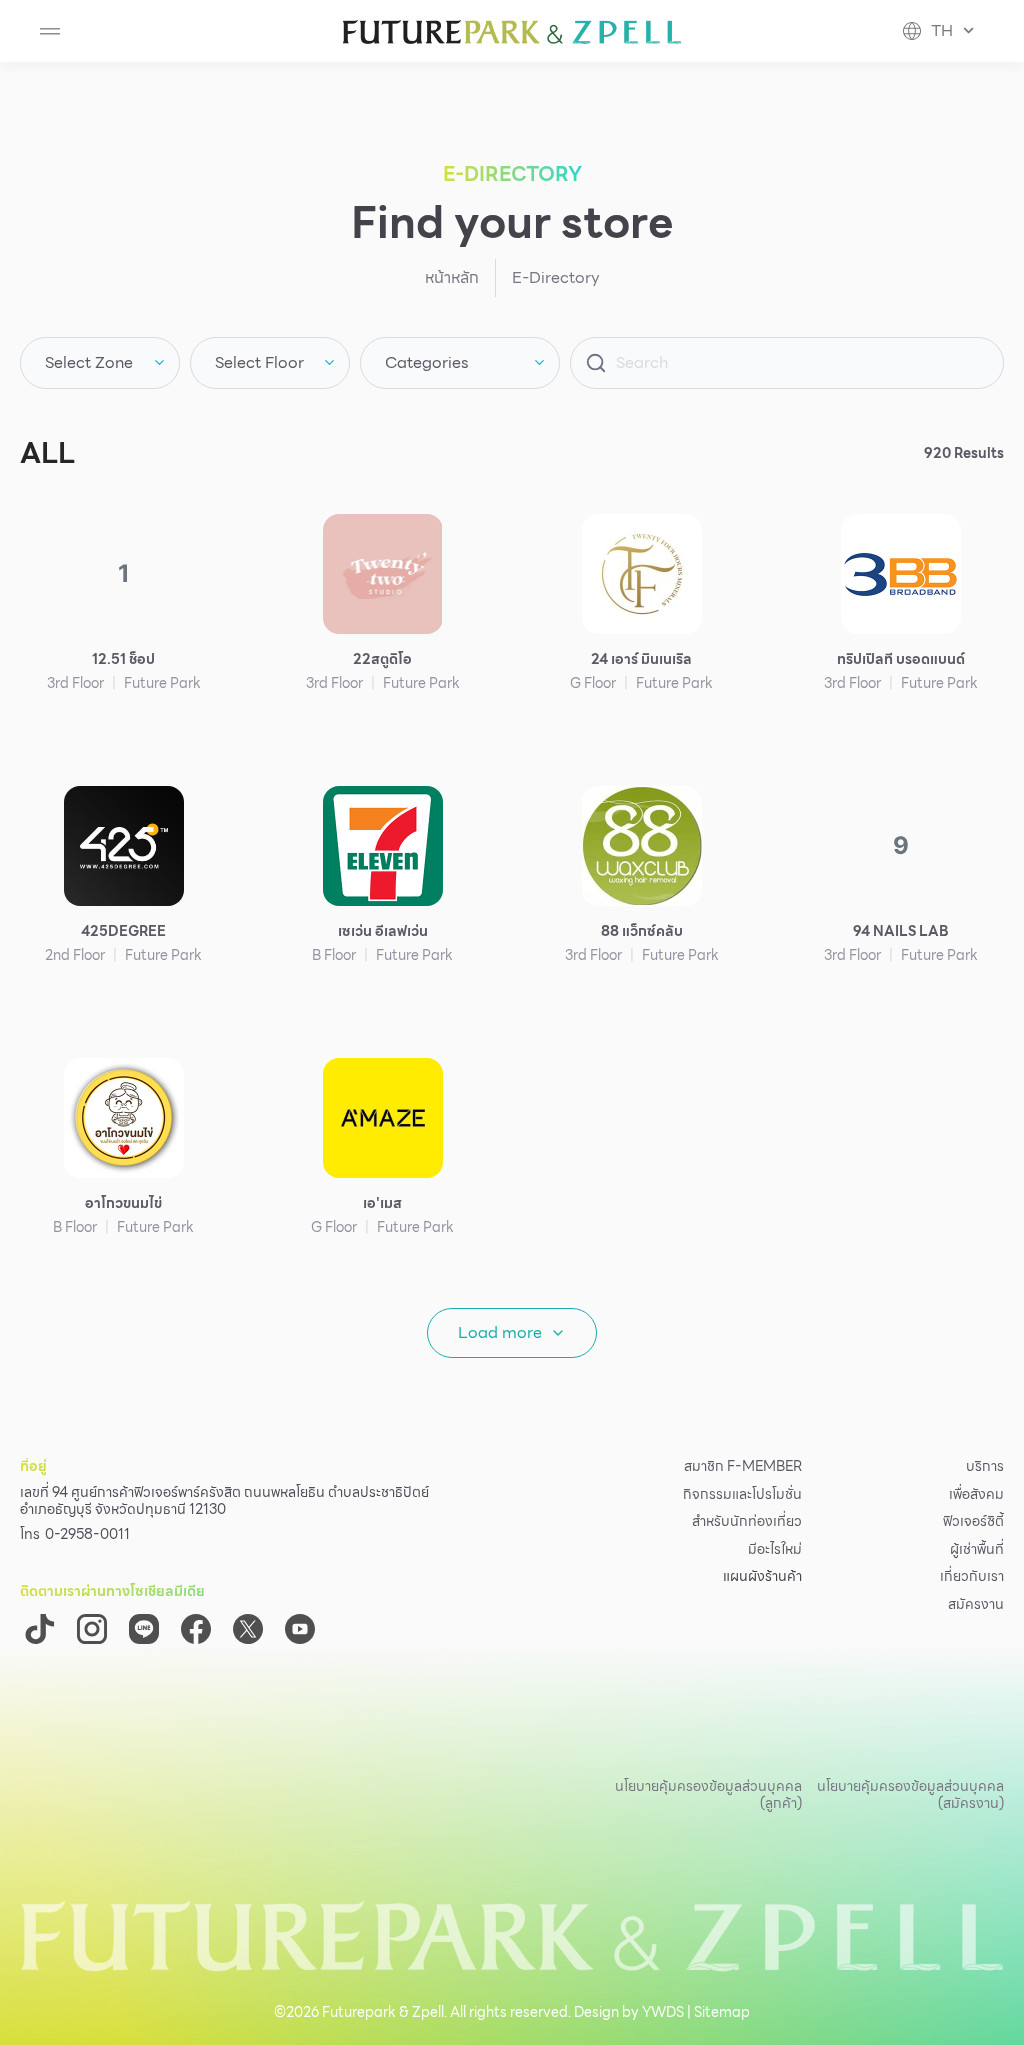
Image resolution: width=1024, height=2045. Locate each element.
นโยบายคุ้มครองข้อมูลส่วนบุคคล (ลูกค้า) (708, 1794)
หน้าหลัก (452, 277)
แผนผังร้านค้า (762, 1577)
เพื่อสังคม (976, 1495)
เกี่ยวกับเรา (972, 1577)
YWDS (663, 2012)
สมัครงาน (976, 1605)
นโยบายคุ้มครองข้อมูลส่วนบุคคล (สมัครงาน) (910, 1794)
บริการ (985, 1467)
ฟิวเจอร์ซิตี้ (973, 1522)
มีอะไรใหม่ (775, 1550)
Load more (500, 1332)
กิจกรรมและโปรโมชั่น (742, 1495)
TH (942, 31)
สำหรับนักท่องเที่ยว (747, 1522)
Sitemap (722, 2012)
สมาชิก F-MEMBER (743, 1467)
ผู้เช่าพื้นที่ (977, 1550)
